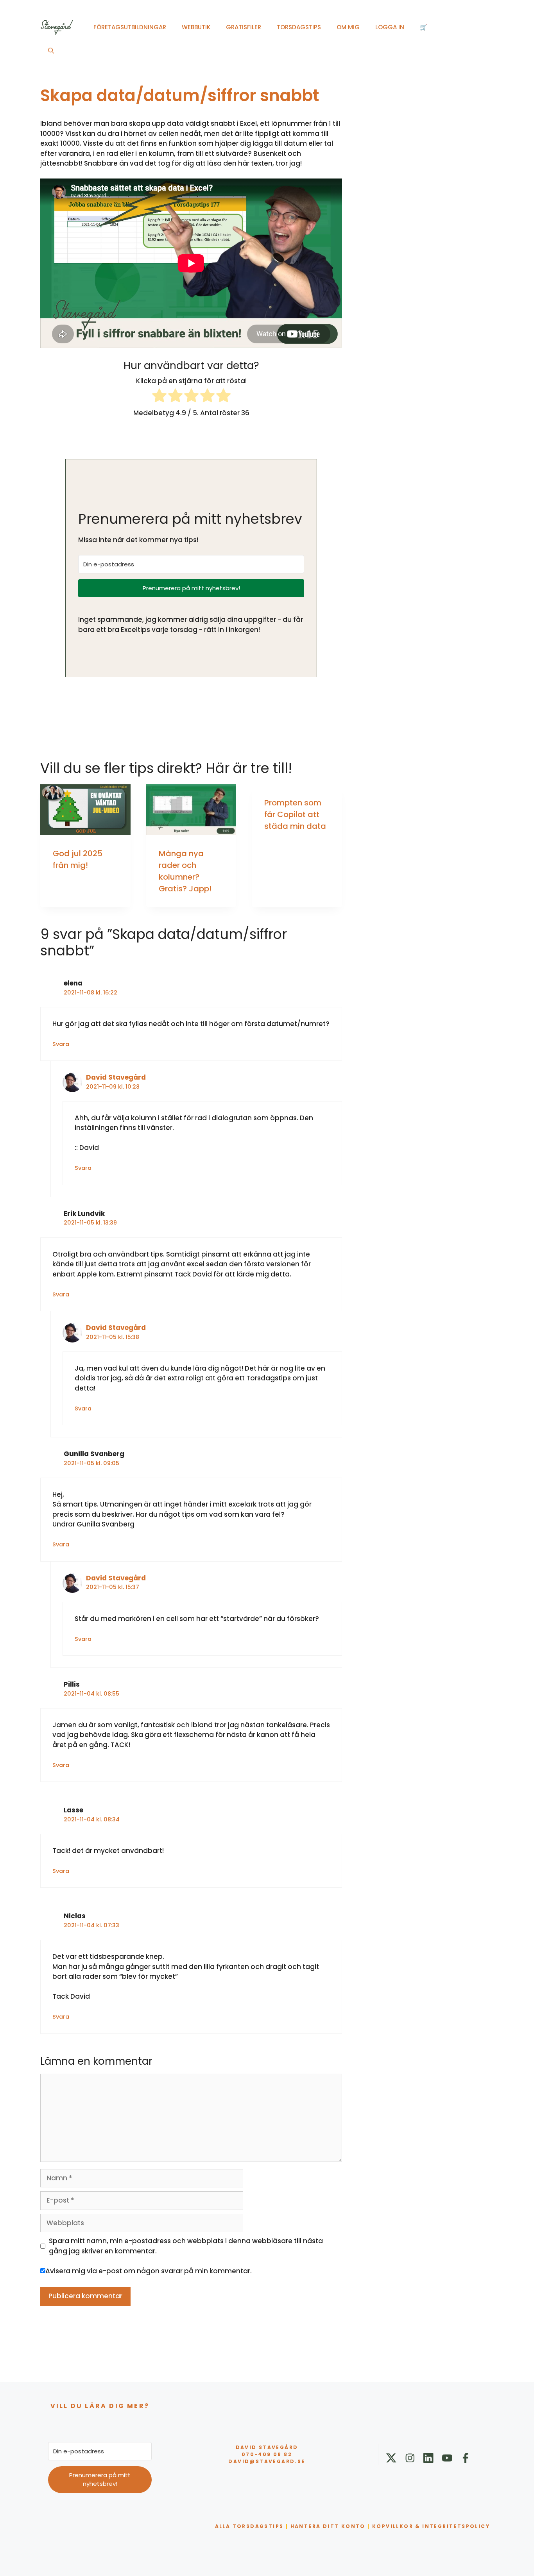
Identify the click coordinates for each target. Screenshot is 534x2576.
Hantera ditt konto (328, 2526)
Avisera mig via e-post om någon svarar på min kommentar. (149, 2271)
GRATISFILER (244, 27)
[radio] (159, 397)
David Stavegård (116, 1077)
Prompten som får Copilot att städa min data (295, 814)
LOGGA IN (390, 27)
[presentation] (85, 810)
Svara (61, 1044)
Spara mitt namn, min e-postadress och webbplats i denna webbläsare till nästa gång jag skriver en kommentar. (186, 2246)
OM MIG (348, 27)
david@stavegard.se (267, 2461)
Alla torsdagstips (249, 2526)
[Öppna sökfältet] (51, 51)
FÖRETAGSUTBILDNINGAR (130, 27)
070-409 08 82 (267, 2454)
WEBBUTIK (196, 27)
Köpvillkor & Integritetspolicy (431, 2526)
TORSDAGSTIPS (299, 27)
